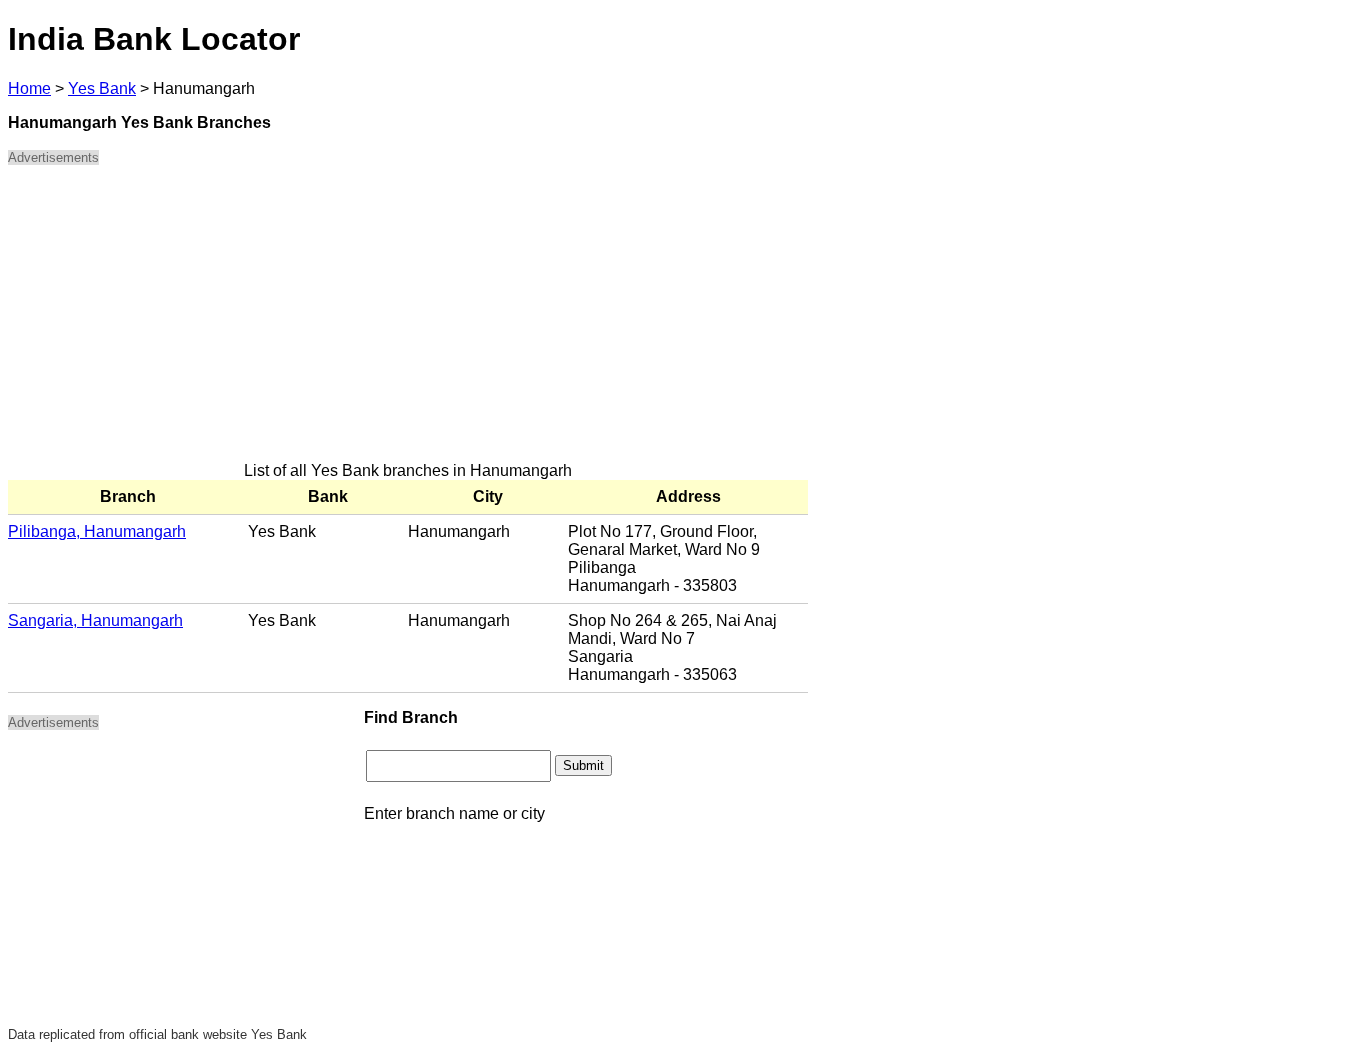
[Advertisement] (408, 322)
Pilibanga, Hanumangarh (97, 531)
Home (29, 88)
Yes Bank (102, 88)
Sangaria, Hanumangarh (95, 620)
